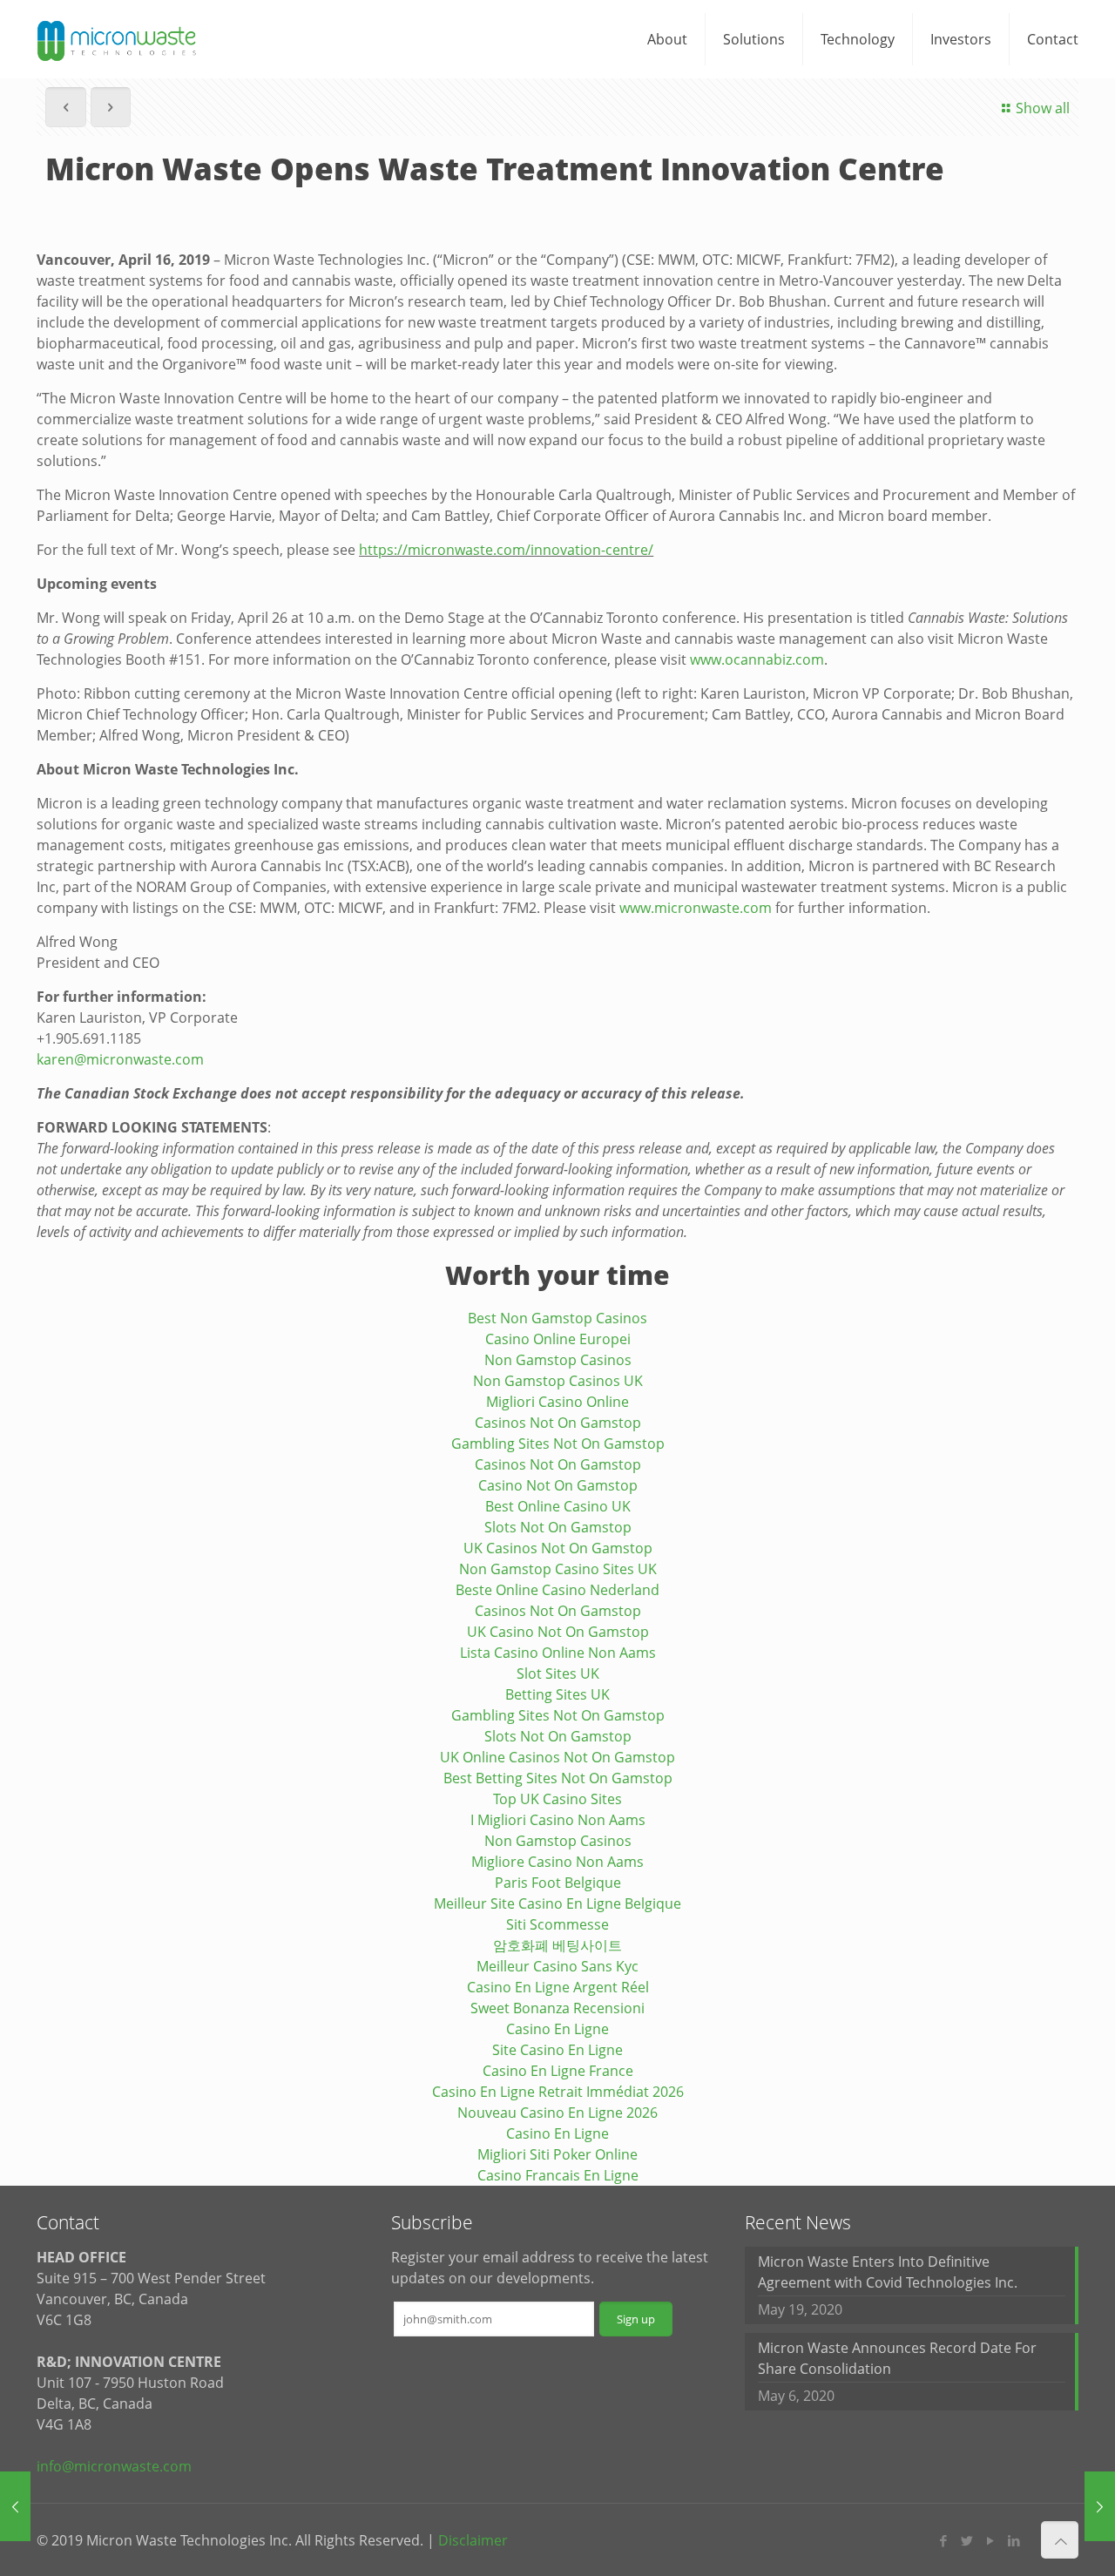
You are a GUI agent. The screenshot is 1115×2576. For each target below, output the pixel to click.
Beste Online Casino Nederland (557, 1590)
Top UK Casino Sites (557, 1799)
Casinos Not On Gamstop (558, 1423)
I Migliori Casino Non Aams (558, 1820)
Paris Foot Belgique (558, 1883)
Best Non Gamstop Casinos (557, 1318)
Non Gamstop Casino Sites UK (558, 1569)
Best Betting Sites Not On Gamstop (558, 1778)
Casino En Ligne (557, 2029)
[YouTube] (991, 2540)
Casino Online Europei (558, 1339)
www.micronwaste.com (696, 908)
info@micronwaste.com (114, 2466)
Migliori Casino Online (557, 1402)
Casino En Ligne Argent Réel (558, 1987)
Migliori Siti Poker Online (557, 2154)
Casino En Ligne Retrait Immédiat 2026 (558, 2092)
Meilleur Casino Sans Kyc (557, 1966)
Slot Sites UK (558, 1673)
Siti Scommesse (557, 1924)
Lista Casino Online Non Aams (558, 1653)
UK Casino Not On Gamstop (558, 1632)
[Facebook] (944, 2540)
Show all (1042, 108)
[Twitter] (967, 2540)
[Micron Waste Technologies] (117, 39)
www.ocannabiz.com (757, 659)
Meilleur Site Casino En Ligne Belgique (557, 1903)
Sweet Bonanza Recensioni (557, 2008)
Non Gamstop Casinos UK (558, 1381)
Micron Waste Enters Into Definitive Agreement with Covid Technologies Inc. (888, 2272)
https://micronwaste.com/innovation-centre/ (506, 550)
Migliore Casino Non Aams (557, 1862)
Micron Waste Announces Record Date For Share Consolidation (897, 2358)
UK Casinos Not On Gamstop (558, 1548)
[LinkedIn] (1014, 2540)
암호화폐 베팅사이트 (557, 1945)
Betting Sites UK (557, 1694)
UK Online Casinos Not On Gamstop (557, 1757)
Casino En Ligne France (558, 2071)
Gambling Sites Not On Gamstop (558, 1444)
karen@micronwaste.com (120, 1059)
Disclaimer (473, 2540)
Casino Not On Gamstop (558, 1485)
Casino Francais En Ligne (558, 2175)
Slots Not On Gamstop (558, 1527)
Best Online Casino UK (558, 1506)
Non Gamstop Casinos (558, 1360)
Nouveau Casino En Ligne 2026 (557, 2113)
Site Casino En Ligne (557, 2050)
